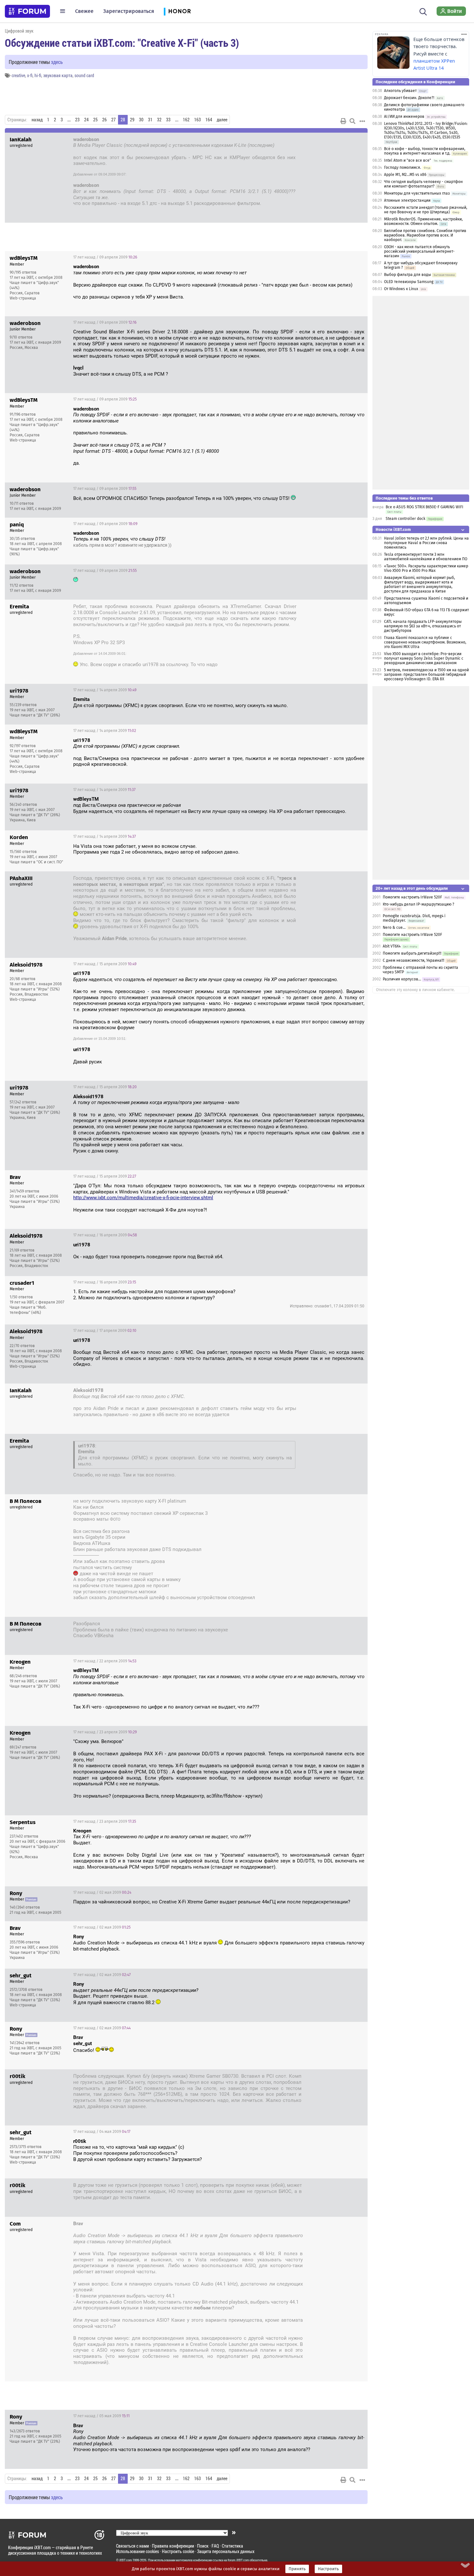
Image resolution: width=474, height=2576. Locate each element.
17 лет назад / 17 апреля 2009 (105, 1331)
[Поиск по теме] (352, 121)
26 (104, 120)
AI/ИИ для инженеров (404, 117)
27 (114, 120)
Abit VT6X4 (392, 946)
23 (77, 120)
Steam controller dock (405, 519)
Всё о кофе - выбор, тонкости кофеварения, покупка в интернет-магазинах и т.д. (425, 151)
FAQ (215, 2546)
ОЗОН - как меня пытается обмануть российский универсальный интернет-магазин (419, 251)
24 (86, 120)
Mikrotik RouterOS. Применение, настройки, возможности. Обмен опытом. (423, 221)
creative (18, 75)
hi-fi (38, 75)
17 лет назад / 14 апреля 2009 (330, 607)
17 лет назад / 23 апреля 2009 (105, 1732)
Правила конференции (173, 2546)
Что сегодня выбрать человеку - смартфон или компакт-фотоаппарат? (423, 184)
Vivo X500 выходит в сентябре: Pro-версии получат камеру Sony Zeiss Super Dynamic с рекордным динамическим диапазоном (424, 658)
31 (150, 120)
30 (141, 120)
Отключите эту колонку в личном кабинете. (415, 990)
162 (186, 120)
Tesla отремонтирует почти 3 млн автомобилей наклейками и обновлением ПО (426, 557)
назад (37, 120)
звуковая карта (58, 75)
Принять (297, 2569)
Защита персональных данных (226, 2551)
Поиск (203, 2546)
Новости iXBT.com (393, 529)
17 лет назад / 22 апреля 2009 (105, 1661)
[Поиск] (423, 11)
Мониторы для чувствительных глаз (417, 193)
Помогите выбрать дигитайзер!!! (412, 953)
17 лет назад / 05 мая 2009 (101, 2416)
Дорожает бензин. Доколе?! (409, 98)
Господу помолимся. (403, 167)
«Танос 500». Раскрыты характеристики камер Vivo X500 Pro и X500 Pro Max (426, 568)
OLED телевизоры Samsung (409, 282)
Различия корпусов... (402, 979)
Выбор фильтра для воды (408, 275)
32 (159, 120)
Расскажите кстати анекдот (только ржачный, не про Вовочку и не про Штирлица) (426, 210)
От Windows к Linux (401, 289)
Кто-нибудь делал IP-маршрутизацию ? (419, 904)
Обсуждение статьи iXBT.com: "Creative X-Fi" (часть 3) (122, 43)
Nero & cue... (394, 928)
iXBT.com (126, 2560)
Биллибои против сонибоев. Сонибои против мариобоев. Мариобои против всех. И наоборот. (425, 235)
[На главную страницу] (27, 11)
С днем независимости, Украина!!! (414, 960)
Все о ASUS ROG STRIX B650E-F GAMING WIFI (425, 507)
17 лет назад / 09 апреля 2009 (329, 140)
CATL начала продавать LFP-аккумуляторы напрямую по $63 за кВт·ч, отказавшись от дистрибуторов (423, 626)
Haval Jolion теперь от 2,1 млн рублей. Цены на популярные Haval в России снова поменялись (426, 543)
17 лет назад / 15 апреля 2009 (329, 879)
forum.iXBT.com (238, 2560)
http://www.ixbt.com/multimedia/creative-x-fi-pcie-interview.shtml (143, 1198)
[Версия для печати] (343, 121)
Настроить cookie (178, 2551)
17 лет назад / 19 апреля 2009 (329, 1502)
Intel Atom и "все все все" (408, 160)
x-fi (30, 75)
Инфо (358, 257)
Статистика (232, 2546)
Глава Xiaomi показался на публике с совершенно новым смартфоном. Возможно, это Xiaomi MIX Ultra (425, 642)
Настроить (328, 2569)
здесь (57, 62)
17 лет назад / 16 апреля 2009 (105, 1235)
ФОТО (115, 1519)
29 (132, 120)
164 (209, 120)
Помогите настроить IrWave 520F (412, 897)
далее (222, 120)
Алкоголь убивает (400, 91)
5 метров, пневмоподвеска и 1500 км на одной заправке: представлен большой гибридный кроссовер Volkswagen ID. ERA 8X (426, 674)
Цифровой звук (19, 31)
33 (168, 120)
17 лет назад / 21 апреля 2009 (330, 1625)
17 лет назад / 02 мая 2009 (102, 1892)
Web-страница (23, 298)
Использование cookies (138, 2551)
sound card (84, 75)
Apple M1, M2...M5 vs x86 (405, 175)
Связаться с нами (133, 2546)
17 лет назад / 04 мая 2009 (332, 2077)
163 (197, 120)
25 (95, 120)
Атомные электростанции (407, 200)
